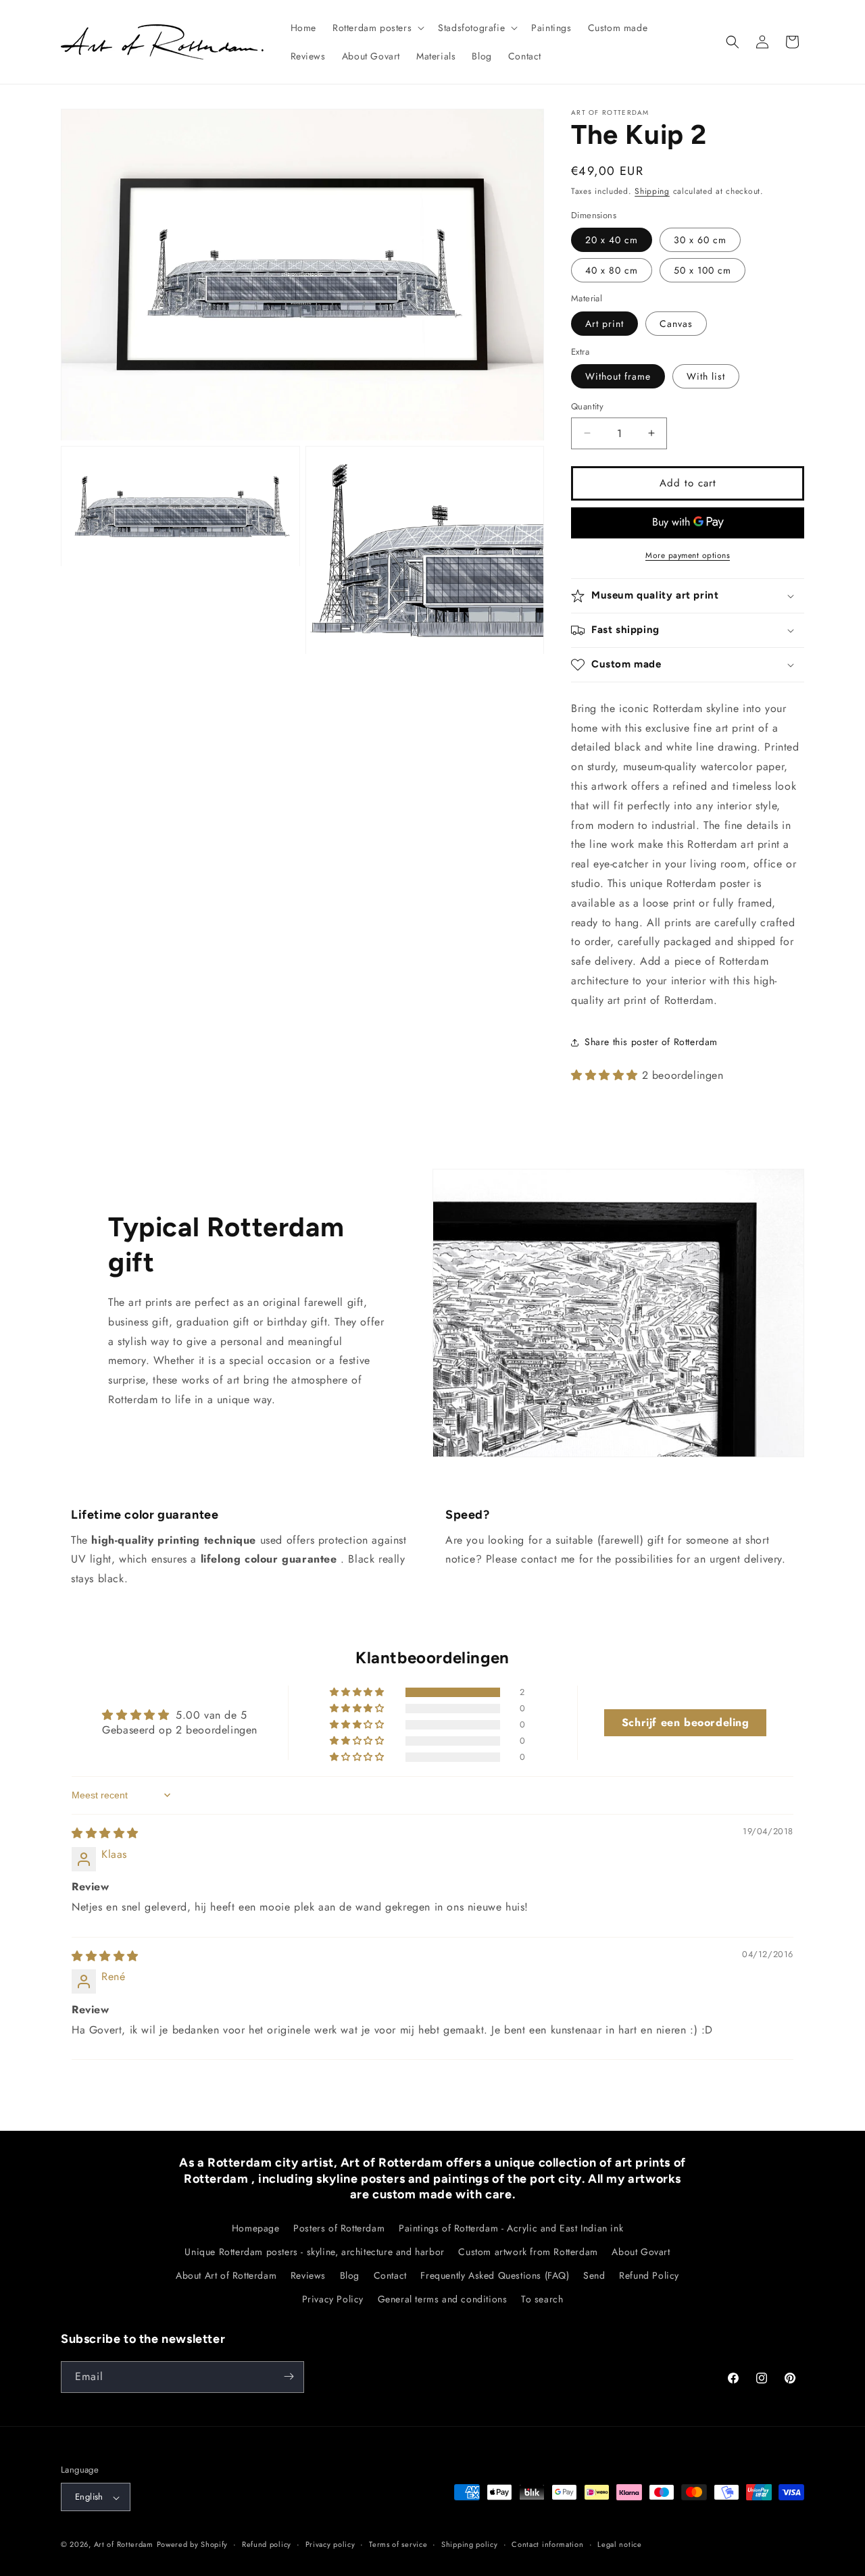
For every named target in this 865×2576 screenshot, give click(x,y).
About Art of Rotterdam (226, 2275)
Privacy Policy (333, 2299)
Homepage (256, 2227)
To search (542, 2299)
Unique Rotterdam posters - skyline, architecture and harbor (314, 2251)
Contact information (547, 2544)
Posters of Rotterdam (339, 2227)
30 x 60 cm (700, 240)
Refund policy (267, 2544)
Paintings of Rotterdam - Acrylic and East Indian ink (511, 2227)
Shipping (652, 191)
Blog (350, 2275)
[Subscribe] (289, 2376)
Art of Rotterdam (124, 2545)
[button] (377, 28)
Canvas (676, 324)
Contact (390, 2275)
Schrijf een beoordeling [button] (686, 1722)
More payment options (688, 555)
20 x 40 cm (612, 240)
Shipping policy (470, 2544)
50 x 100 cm (702, 270)
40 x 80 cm (612, 270)
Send (594, 2275)
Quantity (587, 406)
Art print (604, 324)
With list (706, 376)
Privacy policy (330, 2544)
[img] (105, 1833)
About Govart (641, 2251)
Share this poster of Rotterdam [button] (651, 1042)
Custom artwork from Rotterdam (528, 2251)
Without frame (618, 376)
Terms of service (398, 2544)
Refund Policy (649, 2275)
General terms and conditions (443, 2299)
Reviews (308, 2275)
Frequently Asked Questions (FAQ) (495, 2275)
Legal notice (619, 2544)
